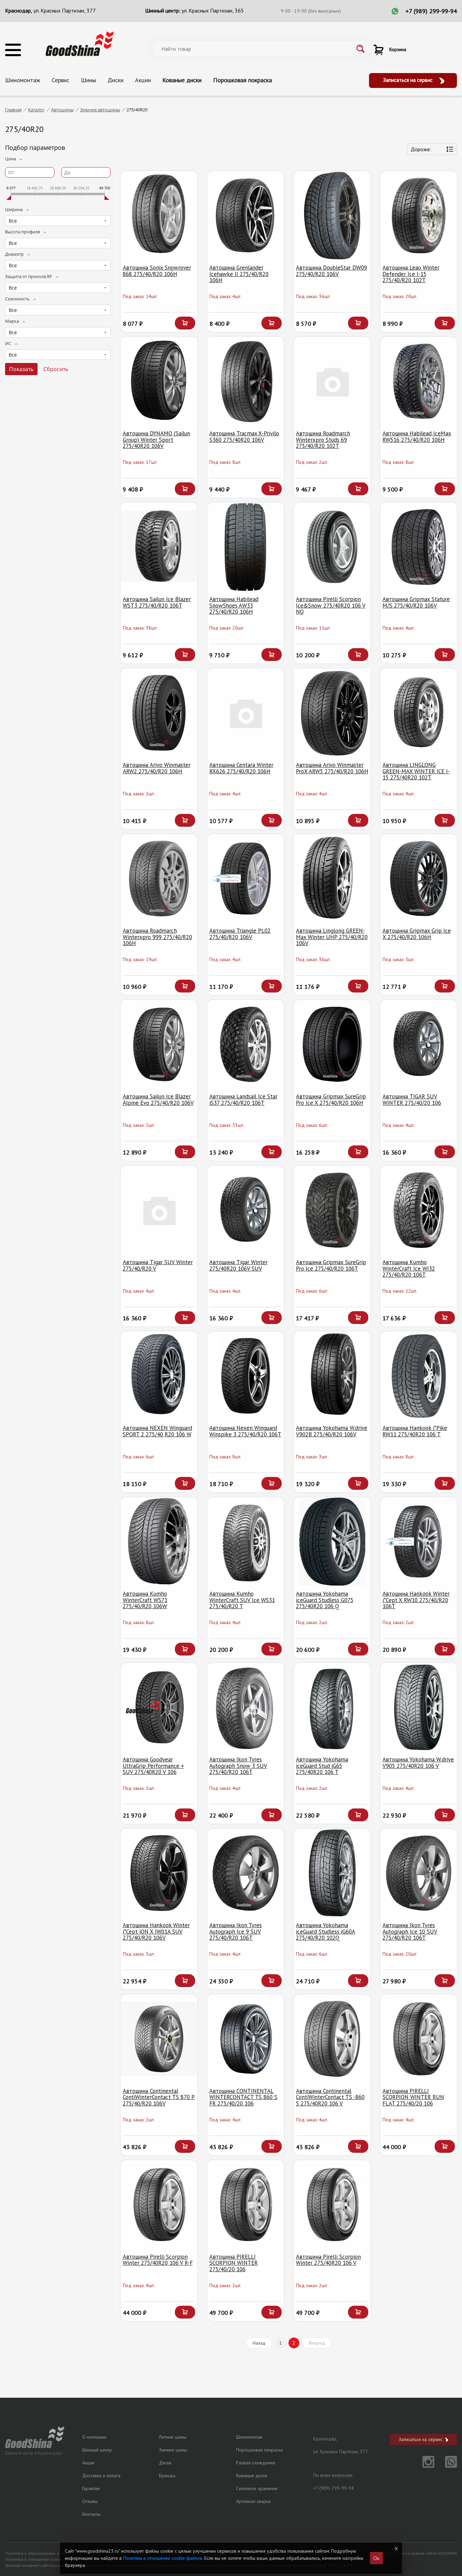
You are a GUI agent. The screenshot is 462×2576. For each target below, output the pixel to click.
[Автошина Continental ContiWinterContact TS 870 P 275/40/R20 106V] (159, 2039)
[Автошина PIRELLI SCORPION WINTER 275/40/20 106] (246, 2205)
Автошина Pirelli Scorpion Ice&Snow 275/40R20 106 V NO (331, 605)
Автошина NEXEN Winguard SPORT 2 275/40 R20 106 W (157, 1431)
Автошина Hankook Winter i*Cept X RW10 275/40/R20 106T (416, 1600)
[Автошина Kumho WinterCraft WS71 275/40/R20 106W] (159, 1542)
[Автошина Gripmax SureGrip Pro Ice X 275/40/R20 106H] (332, 1044)
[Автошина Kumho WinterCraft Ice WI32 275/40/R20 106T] (419, 1210)
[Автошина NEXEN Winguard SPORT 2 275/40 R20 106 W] (159, 1376)
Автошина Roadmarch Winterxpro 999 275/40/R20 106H (157, 937)
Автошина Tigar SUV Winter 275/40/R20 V (158, 1265)
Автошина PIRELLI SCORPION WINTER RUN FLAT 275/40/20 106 (413, 2097)
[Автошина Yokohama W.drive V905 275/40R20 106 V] (419, 1707)
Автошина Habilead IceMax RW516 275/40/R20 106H (417, 437)
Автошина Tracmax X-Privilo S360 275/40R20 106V (244, 437)
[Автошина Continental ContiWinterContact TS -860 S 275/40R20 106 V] (332, 2039)
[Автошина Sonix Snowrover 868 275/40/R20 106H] (159, 215)
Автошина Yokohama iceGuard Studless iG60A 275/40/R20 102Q (326, 1931)
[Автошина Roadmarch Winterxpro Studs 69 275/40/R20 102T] (332, 381)
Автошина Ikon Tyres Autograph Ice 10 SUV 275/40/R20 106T (410, 1931)
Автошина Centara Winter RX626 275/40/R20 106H (241, 768)
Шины (88, 80)
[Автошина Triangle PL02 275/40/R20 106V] (246, 879)
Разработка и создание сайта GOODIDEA (418, 2553)
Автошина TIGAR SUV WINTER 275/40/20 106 (412, 1100)
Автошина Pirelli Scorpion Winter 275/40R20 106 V (328, 2260)
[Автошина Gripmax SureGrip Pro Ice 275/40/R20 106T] (332, 1210)
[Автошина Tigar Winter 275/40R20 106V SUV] (246, 1210)
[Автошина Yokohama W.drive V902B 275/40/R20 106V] (332, 1376)
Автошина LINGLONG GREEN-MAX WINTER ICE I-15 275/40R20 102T (416, 771)
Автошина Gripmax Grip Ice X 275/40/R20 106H (417, 934)
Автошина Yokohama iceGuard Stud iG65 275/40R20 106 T (322, 1766)
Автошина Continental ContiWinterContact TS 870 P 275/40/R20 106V (159, 2097)
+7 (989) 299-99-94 (431, 11)
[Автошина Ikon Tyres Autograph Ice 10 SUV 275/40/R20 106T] (419, 1873)
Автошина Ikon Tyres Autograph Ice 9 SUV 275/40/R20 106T (236, 1931)
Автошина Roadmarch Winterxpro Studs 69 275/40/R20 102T (323, 440)
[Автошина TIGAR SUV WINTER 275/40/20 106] (419, 1044)
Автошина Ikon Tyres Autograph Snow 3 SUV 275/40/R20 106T (238, 1766)
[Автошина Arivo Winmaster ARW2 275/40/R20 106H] (159, 713)
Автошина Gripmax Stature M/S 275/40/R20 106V (416, 602)
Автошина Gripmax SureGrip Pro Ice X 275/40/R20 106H (331, 1100)
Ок (376, 2558)
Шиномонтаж (23, 80)
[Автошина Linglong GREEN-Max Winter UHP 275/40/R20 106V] (332, 879)
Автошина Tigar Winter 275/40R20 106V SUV (238, 1265)
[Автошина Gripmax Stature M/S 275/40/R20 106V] (419, 547)
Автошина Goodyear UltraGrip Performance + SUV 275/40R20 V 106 (153, 1766)
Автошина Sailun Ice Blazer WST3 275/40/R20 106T (157, 602)
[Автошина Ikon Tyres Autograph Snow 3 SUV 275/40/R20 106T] (246, 1707)
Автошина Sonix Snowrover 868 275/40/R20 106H (157, 271)
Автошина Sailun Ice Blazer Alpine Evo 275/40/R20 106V (158, 1100)
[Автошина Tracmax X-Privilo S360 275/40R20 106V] (246, 381)
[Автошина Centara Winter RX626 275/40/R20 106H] (246, 713)
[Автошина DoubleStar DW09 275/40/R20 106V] (332, 215)
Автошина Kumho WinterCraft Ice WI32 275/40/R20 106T (409, 1268)
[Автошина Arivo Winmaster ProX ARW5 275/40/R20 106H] (332, 713)
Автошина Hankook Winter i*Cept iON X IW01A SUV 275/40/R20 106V (156, 1931)
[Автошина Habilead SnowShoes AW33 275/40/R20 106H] (246, 547)
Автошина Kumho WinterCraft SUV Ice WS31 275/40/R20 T (242, 1600)
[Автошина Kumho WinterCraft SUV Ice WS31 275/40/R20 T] (246, 1542)
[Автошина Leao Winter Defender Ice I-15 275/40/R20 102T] (419, 215)
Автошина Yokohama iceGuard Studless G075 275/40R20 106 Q (325, 1600)
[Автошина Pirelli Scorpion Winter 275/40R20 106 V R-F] (159, 2205)
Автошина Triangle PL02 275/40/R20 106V (240, 934)
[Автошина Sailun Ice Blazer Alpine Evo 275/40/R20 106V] (159, 1044)
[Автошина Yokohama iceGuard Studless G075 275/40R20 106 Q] (332, 1542)
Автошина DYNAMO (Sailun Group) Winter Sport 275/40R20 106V (156, 440)
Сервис (61, 80)
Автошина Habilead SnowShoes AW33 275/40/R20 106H (234, 605)
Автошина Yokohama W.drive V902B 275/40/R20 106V (332, 1431)
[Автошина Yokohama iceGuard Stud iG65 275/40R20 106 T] (332, 1707)
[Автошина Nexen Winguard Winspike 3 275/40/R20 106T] (246, 1376)
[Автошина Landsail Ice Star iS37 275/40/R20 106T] (246, 1044)
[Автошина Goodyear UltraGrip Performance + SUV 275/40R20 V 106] (159, 1707)
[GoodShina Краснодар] (80, 43)
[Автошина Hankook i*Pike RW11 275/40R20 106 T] (419, 1376)
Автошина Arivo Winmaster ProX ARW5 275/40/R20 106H (332, 768)
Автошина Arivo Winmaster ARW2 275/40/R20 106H (157, 768)
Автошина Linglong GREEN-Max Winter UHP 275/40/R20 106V (332, 937)
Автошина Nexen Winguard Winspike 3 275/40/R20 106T (245, 1431)
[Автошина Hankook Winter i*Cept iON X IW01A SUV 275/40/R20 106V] (159, 1873)
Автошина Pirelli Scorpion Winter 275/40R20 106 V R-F (158, 2260)
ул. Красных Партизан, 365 (213, 10)
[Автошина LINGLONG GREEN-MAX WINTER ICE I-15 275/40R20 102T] (419, 713)
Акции (143, 80)
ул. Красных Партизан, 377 (65, 10)
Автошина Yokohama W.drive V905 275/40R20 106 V (418, 1763)
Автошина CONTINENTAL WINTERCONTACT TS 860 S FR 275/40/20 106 (243, 2097)
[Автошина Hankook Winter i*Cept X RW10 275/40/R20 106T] (419, 1542)
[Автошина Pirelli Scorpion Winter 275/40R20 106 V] (332, 2205)
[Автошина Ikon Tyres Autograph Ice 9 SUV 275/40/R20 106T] (246, 1873)
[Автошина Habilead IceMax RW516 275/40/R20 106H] (419, 381)
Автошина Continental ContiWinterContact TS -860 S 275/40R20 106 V (330, 2097)
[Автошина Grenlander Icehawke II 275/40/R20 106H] (246, 215)
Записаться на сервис (409, 80)
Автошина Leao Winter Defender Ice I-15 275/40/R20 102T (411, 274)
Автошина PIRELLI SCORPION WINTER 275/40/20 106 (234, 2263)
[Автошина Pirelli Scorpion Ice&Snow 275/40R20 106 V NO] (332, 547)
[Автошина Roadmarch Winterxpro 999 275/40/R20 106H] (159, 879)
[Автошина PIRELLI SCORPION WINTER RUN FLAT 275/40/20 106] (419, 2039)
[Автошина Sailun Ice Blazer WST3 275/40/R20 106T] (159, 547)
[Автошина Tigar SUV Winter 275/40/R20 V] (159, 1210)
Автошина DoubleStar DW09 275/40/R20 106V (331, 271)
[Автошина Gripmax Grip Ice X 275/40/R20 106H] (419, 879)
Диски (115, 80)
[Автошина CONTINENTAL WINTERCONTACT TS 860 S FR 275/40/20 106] (246, 2039)
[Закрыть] (396, 2549)
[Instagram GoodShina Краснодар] (424, 2466)
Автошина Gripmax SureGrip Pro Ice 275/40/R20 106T (331, 1265)
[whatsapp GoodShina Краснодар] (446, 2466)
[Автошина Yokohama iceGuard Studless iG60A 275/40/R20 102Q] (332, 1873)
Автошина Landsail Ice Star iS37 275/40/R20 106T (243, 1100)
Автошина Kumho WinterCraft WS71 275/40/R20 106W (145, 1600)
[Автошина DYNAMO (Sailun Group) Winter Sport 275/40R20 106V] (159, 381)
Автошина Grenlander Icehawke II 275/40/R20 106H (239, 274)
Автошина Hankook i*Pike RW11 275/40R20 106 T (415, 1431)
